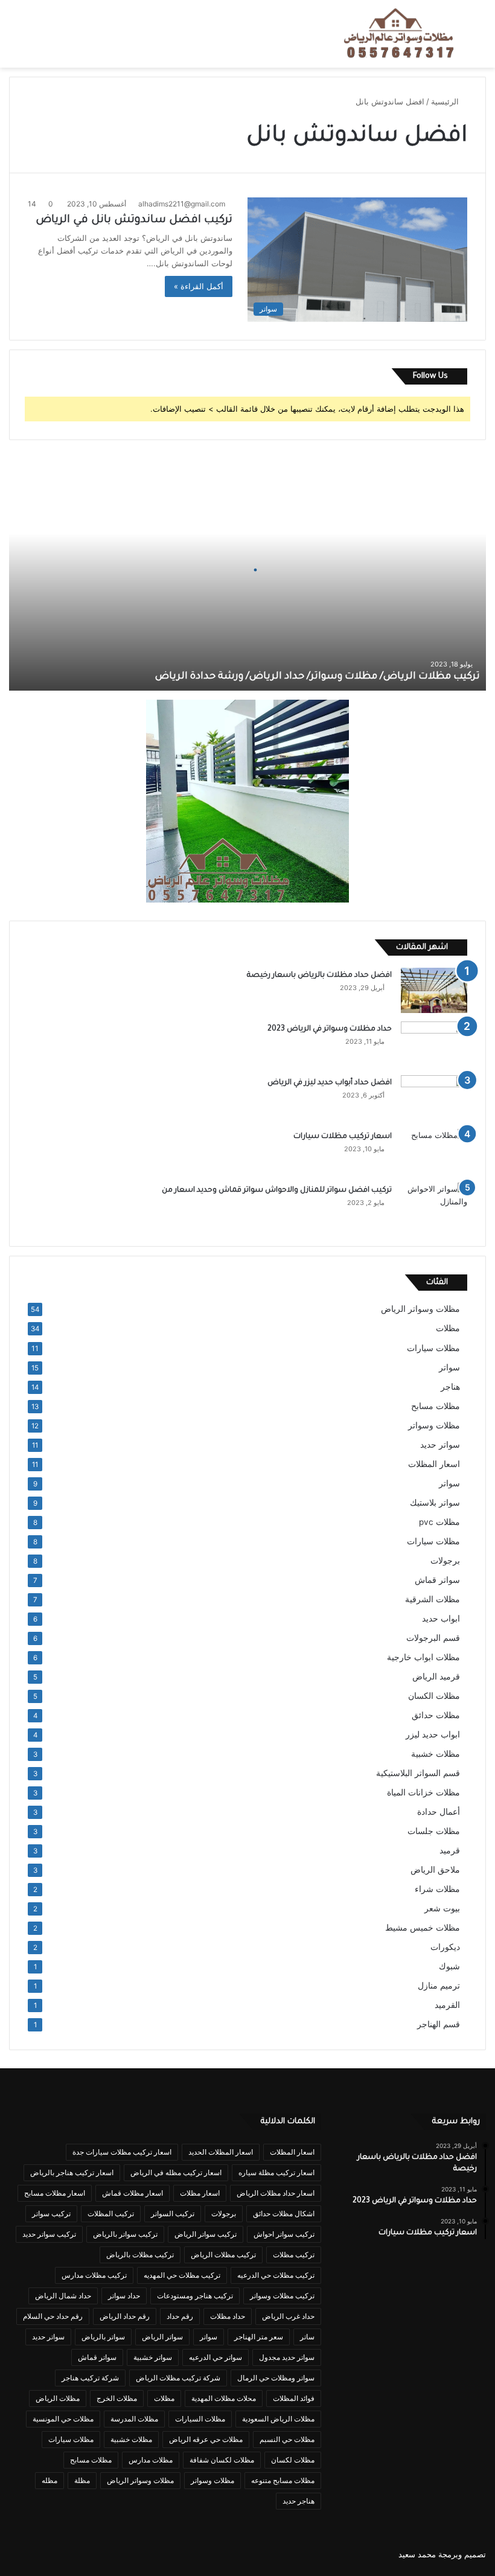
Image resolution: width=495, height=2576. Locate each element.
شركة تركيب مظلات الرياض (178, 2378)
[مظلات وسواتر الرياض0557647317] (399, 34)
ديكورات (445, 1947)
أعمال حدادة (439, 1812)
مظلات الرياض (58, 2398)
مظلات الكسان (434, 1696)
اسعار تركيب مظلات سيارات (343, 1137)
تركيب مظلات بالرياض (140, 2255)
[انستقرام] (31, 2554)
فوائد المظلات (294, 2398)
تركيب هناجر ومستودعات (195, 2296)
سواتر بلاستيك (435, 1503)
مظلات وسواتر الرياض (420, 1309)
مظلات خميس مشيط (423, 1928)
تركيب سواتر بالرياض (125, 2234)
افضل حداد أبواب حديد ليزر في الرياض (330, 1083)
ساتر (307, 2337)
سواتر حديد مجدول (287, 2357)
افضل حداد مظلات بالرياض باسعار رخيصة (318, 976)
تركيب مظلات (294, 2255)
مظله (49, 2480)
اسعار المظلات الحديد (221, 2152)
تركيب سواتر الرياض (206, 2234)
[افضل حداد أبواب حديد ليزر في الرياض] (434, 1098)
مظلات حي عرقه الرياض (206, 2439)
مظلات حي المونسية (63, 2419)
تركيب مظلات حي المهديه (182, 2275)
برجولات (445, 1561)
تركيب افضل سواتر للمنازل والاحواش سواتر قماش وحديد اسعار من (277, 1191)
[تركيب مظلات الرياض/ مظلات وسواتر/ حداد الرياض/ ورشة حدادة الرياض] (247, 570)
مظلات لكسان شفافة (222, 2460)
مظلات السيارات (200, 2419)
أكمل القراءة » (199, 286)
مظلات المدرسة (134, 2419)
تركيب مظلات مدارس (94, 2275)
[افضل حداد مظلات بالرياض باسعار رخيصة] (434, 990)
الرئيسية (446, 101)
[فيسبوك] (118, 2554)
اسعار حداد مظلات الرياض (276, 2193)
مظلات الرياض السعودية (278, 2419)
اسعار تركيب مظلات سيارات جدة (122, 2152)
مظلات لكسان (293, 2460)
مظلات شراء (437, 1889)
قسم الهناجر (439, 2024)
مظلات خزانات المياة (423, 1792)
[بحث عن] (480, 38)
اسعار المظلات (434, 1464)
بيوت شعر (442, 1908)
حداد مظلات (228, 2316)
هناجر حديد (299, 2501)
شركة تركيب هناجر (90, 2378)
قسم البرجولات (433, 1638)
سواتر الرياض (162, 2337)
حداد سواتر (124, 2296)
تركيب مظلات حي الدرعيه (276, 2275)
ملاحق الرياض (435, 1870)
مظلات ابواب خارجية (423, 1657)
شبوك (449, 1966)
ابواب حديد (441, 1619)
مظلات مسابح (436, 1406)
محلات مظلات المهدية (224, 2398)
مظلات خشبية (436, 1754)
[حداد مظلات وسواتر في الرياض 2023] (434, 1044)
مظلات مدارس (151, 2460)
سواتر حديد (440, 1445)
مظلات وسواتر (434, 1425)
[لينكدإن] (74, 2554)
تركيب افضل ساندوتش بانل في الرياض (134, 220)
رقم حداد (180, 2316)
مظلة (82, 2480)
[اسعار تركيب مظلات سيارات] (434, 1152)
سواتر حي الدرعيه (216, 2357)
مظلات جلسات (434, 1831)
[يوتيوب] (60, 2554)
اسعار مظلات (200, 2193)
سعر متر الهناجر (259, 2337)
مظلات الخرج (117, 2398)
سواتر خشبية (153, 2357)
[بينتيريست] (89, 2554)
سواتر (449, 1367)
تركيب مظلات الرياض (223, 2255)
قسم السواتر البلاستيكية (418, 1773)
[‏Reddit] (45, 2554)
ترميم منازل (439, 1986)
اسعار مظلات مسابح (55, 2193)
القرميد (447, 2005)
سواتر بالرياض (103, 2337)
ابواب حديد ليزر (433, 1734)
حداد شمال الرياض (63, 2296)
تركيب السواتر (173, 2213)
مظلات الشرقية (433, 1599)
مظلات (448, 1328)
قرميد (450, 1850)
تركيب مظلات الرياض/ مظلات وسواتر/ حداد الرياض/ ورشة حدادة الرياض (318, 677)
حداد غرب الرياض (288, 2316)
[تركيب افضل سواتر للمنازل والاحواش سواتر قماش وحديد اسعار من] (434, 1205)
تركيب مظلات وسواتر (282, 2296)
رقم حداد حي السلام (53, 2316)
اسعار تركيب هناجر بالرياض (72, 2172)
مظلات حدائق (436, 1715)
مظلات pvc (439, 1522)
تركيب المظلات (111, 2213)
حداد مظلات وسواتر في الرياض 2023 (330, 1029)
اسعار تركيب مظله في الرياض (176, 2172)
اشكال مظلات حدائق (284, 2213)
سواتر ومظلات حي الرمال (276, 2378)
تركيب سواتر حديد (49, 2234)
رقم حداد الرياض (125, 2316)
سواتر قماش (437, 1580)
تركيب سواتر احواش (284, 2234)
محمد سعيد (417, 2554)
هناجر (450, 1387)
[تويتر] (103, 2554)
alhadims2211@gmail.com (182, 204)
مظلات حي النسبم (287, 2439)
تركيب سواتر (51, 2213)
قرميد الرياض (436, 1676)
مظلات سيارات (433, 1348)
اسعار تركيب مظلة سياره (276, 2172)
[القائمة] (15, 38)
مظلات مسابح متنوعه (283, 2480)
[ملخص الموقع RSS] (16, 2554)
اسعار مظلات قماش (133, 2193)
